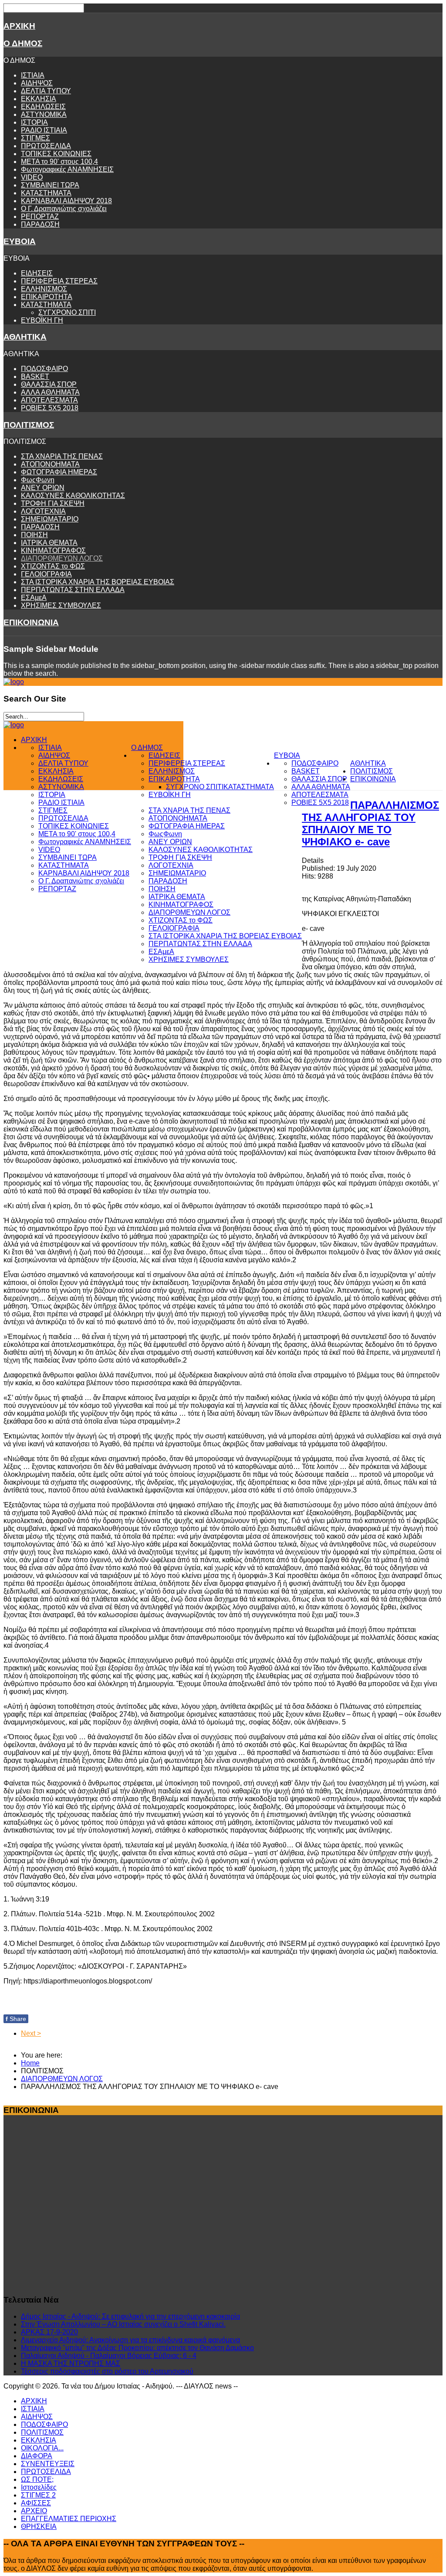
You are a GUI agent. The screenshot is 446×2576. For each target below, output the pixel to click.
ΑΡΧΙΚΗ (19, 26)
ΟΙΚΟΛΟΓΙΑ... (42, 2448)
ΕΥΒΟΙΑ (20, 241)
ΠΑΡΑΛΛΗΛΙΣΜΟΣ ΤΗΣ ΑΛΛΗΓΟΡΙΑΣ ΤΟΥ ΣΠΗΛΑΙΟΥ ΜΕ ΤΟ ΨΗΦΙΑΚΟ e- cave (370, 823)
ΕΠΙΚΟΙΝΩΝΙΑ (31, 622)
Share (16, 2019)
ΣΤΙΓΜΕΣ (35, 138)
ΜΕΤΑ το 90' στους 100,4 (59, 162)
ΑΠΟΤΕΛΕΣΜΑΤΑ (49, 400)
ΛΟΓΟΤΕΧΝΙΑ (43, 511)
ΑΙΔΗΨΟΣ (37, 83)
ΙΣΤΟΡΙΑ (34, 122)
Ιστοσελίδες (39, 2487)
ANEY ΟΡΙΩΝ (43, 488)
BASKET (35, 377)
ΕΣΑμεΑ (34, 598)
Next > (31, 2033)
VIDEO (32, 177)
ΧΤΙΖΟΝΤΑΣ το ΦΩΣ (53, 566)
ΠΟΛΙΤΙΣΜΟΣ (29, 425)
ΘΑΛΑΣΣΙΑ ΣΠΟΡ (49, 384)
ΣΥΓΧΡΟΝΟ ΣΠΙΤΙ (67, 312)
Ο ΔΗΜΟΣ (23, 43)
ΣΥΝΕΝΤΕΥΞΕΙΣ (48, 2464)
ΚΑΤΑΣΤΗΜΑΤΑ (46, 193)
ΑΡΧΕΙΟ (34, 2511)
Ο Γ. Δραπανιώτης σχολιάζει (64, 209)
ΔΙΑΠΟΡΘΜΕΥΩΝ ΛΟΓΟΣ (62, 558)
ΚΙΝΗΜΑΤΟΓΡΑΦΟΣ (53, 550)
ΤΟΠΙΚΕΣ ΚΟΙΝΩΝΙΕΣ (56, 154)
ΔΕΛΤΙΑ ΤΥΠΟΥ (46, 91)
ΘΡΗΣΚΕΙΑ (39, 2527)
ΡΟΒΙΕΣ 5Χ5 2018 (50, 408)
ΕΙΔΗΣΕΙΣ (37, 273)
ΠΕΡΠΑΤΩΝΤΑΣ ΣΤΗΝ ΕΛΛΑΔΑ (73, 590)
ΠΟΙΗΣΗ (34, 535)
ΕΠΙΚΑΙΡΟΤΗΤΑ (47, 297)
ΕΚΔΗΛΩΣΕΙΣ (43, 107)
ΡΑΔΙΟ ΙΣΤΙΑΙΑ (44, 130)
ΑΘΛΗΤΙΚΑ (25, 337)
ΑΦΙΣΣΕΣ (36, 2503)
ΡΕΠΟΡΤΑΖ (40, 216)
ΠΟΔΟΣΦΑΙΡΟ (44, 369)
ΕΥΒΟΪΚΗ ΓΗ (42, 320)
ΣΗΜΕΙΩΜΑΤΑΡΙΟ (50, 519)
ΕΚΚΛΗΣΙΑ (39, 99)
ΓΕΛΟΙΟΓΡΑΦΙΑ (46, 574)
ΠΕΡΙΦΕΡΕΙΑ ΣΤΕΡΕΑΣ (59, 281)
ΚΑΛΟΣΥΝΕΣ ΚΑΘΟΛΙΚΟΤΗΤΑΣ (73, 496)
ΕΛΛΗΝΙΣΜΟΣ (44, 289)
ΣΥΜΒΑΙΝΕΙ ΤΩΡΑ (50, 185)
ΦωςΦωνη (38, 480)
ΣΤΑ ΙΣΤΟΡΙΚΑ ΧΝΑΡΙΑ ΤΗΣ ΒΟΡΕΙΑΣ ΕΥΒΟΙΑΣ (98, 582)
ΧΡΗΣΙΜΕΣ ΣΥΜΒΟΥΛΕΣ (61, 605)
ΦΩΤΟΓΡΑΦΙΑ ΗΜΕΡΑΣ (59, 472)
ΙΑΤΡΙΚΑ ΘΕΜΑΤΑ (49, 543)
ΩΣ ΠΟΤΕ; (37, 2479)
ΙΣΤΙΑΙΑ (33, 75)
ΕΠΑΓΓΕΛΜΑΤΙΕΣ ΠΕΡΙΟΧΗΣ (69, 2519)
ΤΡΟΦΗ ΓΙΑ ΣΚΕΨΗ (53, 503)
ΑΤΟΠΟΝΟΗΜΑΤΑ (50, 464)
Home (30, 2063)
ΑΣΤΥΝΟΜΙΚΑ (44, 114)
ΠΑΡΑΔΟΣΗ (40, 224)
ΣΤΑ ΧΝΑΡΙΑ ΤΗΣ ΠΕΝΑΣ (62, 456)
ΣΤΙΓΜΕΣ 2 (38, 2495)
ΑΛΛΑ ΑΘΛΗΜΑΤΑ (50, 392)
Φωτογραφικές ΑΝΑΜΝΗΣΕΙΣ (67, 169)
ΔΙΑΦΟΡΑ (37, 2456)
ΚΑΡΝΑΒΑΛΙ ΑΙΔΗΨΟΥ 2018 (66, 201)
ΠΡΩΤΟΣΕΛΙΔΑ (46, 146)
